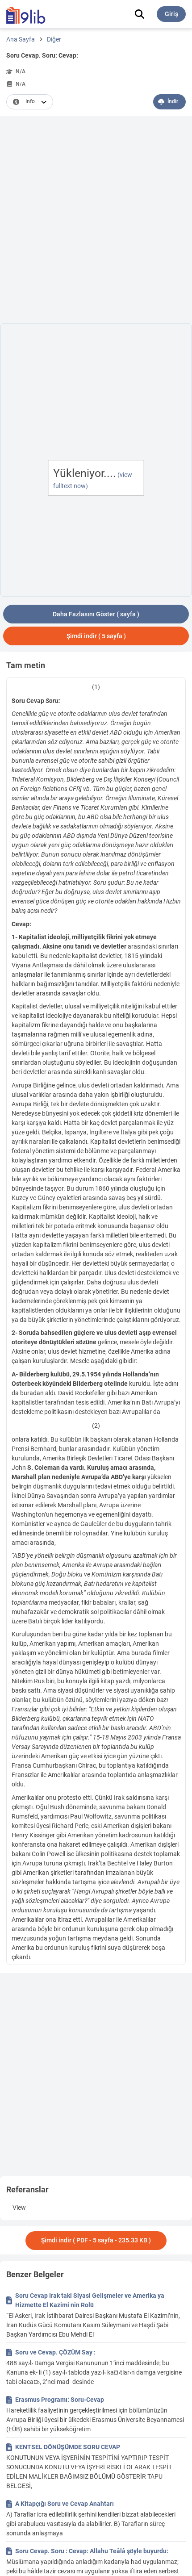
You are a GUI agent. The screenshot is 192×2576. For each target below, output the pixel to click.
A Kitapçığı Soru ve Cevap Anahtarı (65, 2504)
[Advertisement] (96, 221)
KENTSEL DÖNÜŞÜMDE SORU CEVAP (68, 2447)
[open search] (140, 14)
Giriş (171, 14)
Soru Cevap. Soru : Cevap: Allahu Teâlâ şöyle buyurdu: (92, 2551)
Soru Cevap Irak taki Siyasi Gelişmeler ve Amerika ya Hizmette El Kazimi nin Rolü (90, 2300)
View (19, 2208)
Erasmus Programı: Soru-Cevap (60, 2400)
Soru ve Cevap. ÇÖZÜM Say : (55, 2352)
